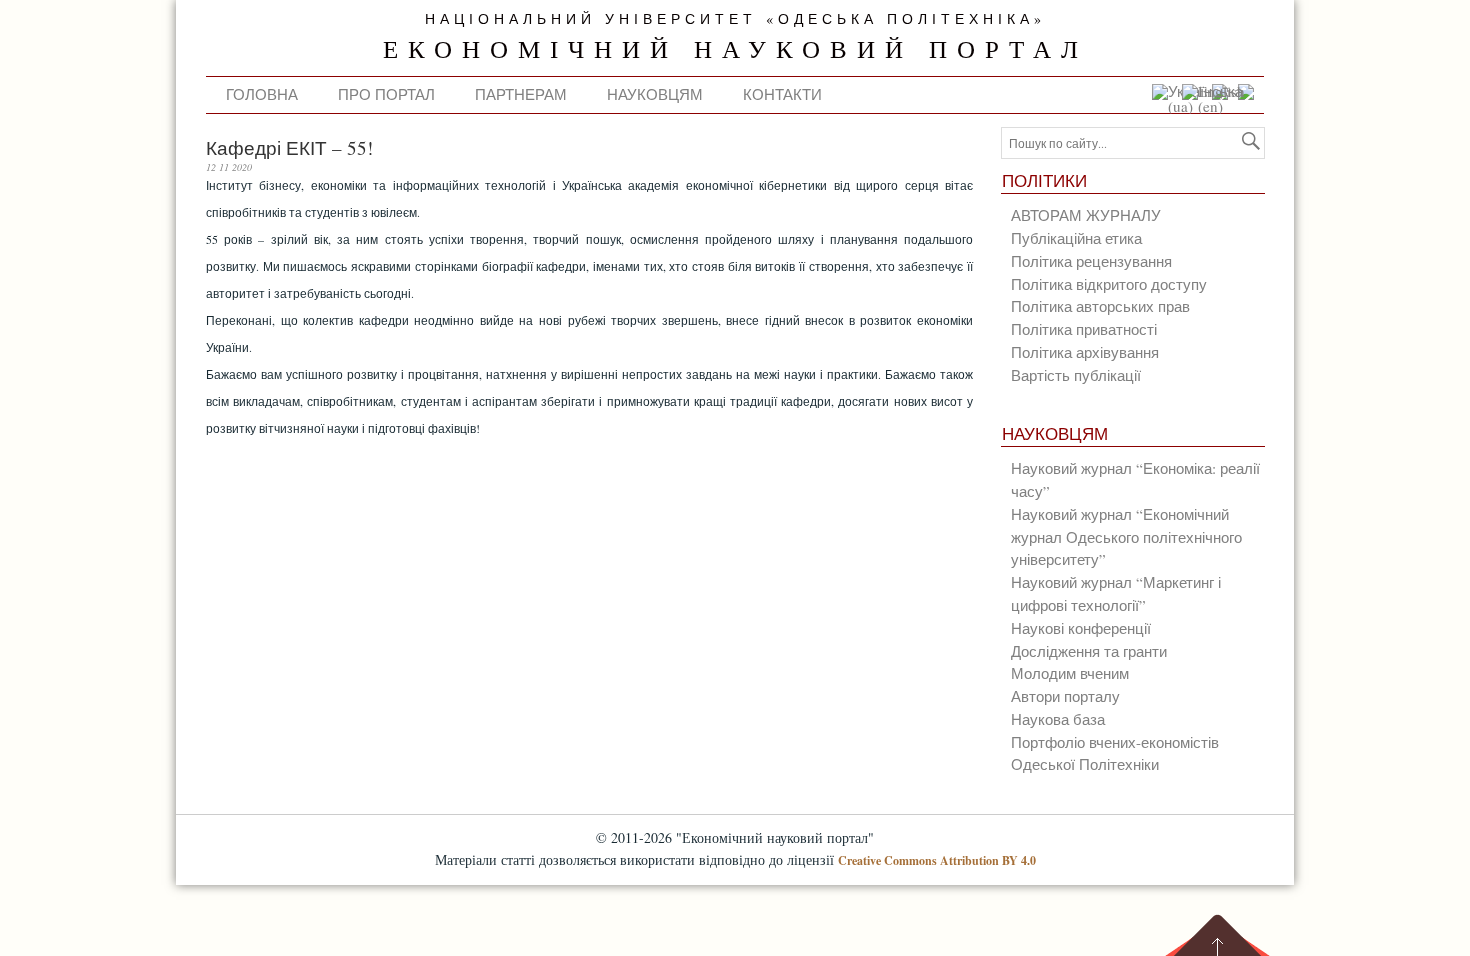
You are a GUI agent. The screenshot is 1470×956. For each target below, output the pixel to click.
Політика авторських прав (1100, 306)
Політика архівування (1085, 352)
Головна (262, 94)
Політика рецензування (1091, 261)
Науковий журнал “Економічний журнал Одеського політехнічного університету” (1126, 537)
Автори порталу (1065, 696)
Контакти (782, 94)
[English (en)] (1218, 106)
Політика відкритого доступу (1109, 284)
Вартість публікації (1076, 375)
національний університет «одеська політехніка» (735, 19)
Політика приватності (1084, 329)
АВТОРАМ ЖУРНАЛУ (1086, 215)
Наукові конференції (1081, 628)
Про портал (386, 94)
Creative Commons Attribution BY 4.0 (937, 860)
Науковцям (655, 94)
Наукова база (1058, 719)
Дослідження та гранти (1089, 651)
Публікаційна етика (1076, 238)
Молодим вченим (1070, 673)
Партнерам (521, 94)
